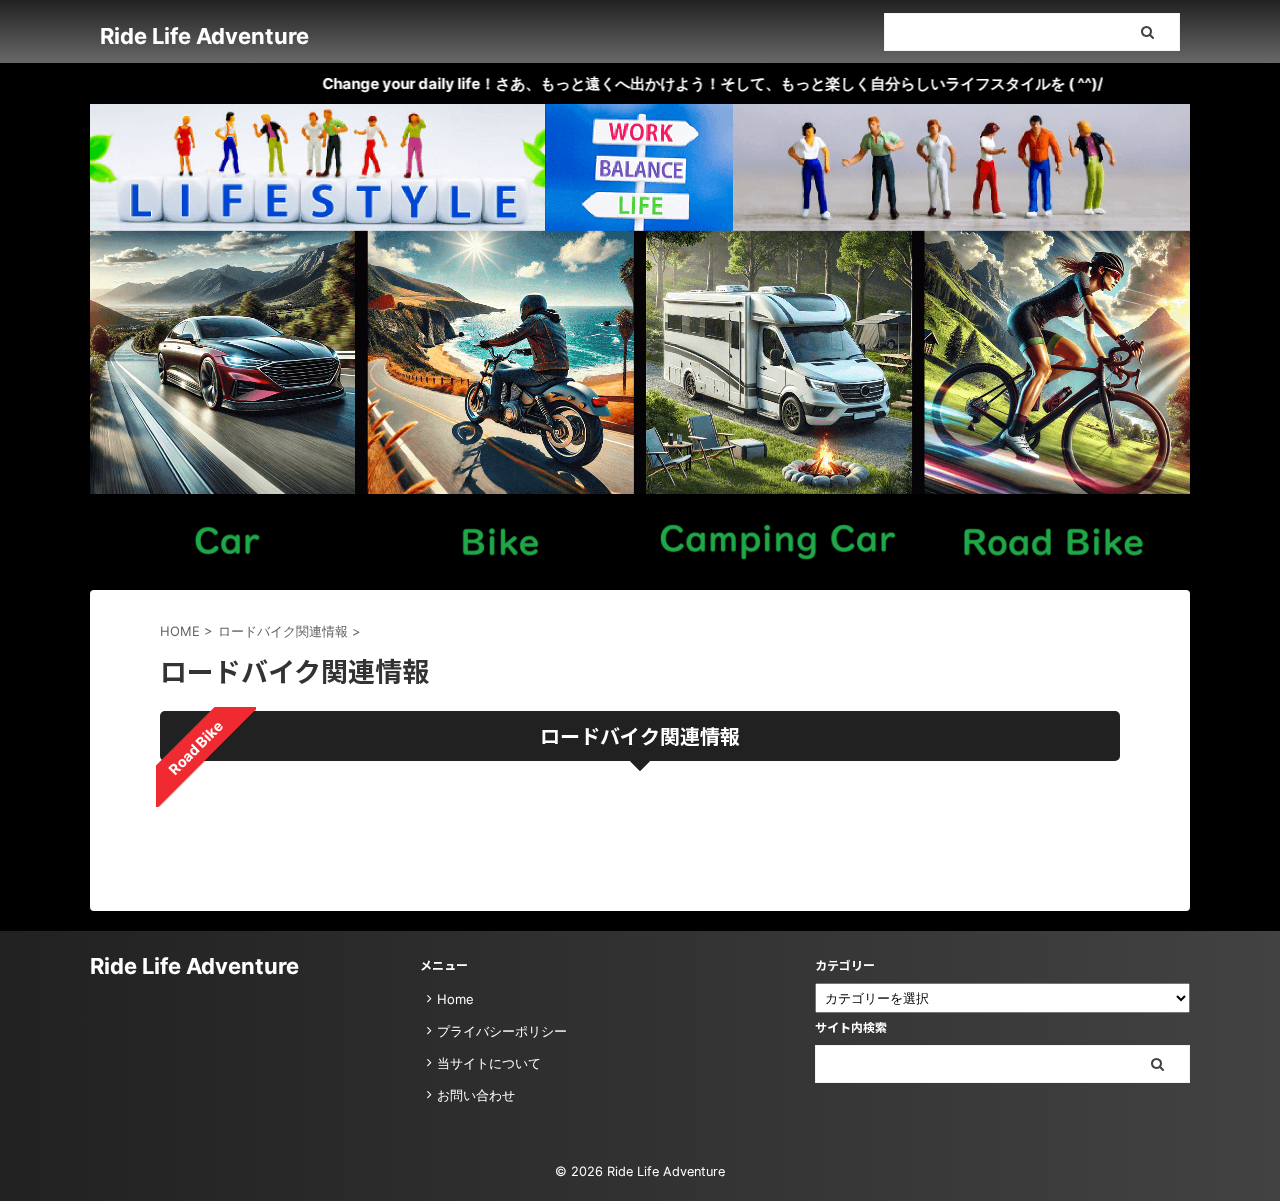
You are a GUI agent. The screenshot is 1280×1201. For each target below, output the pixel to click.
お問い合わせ (476, 1095)
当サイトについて (489, 1063)
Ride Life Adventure (204, 36)
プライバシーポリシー (502, 1031)
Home (455, 999)
